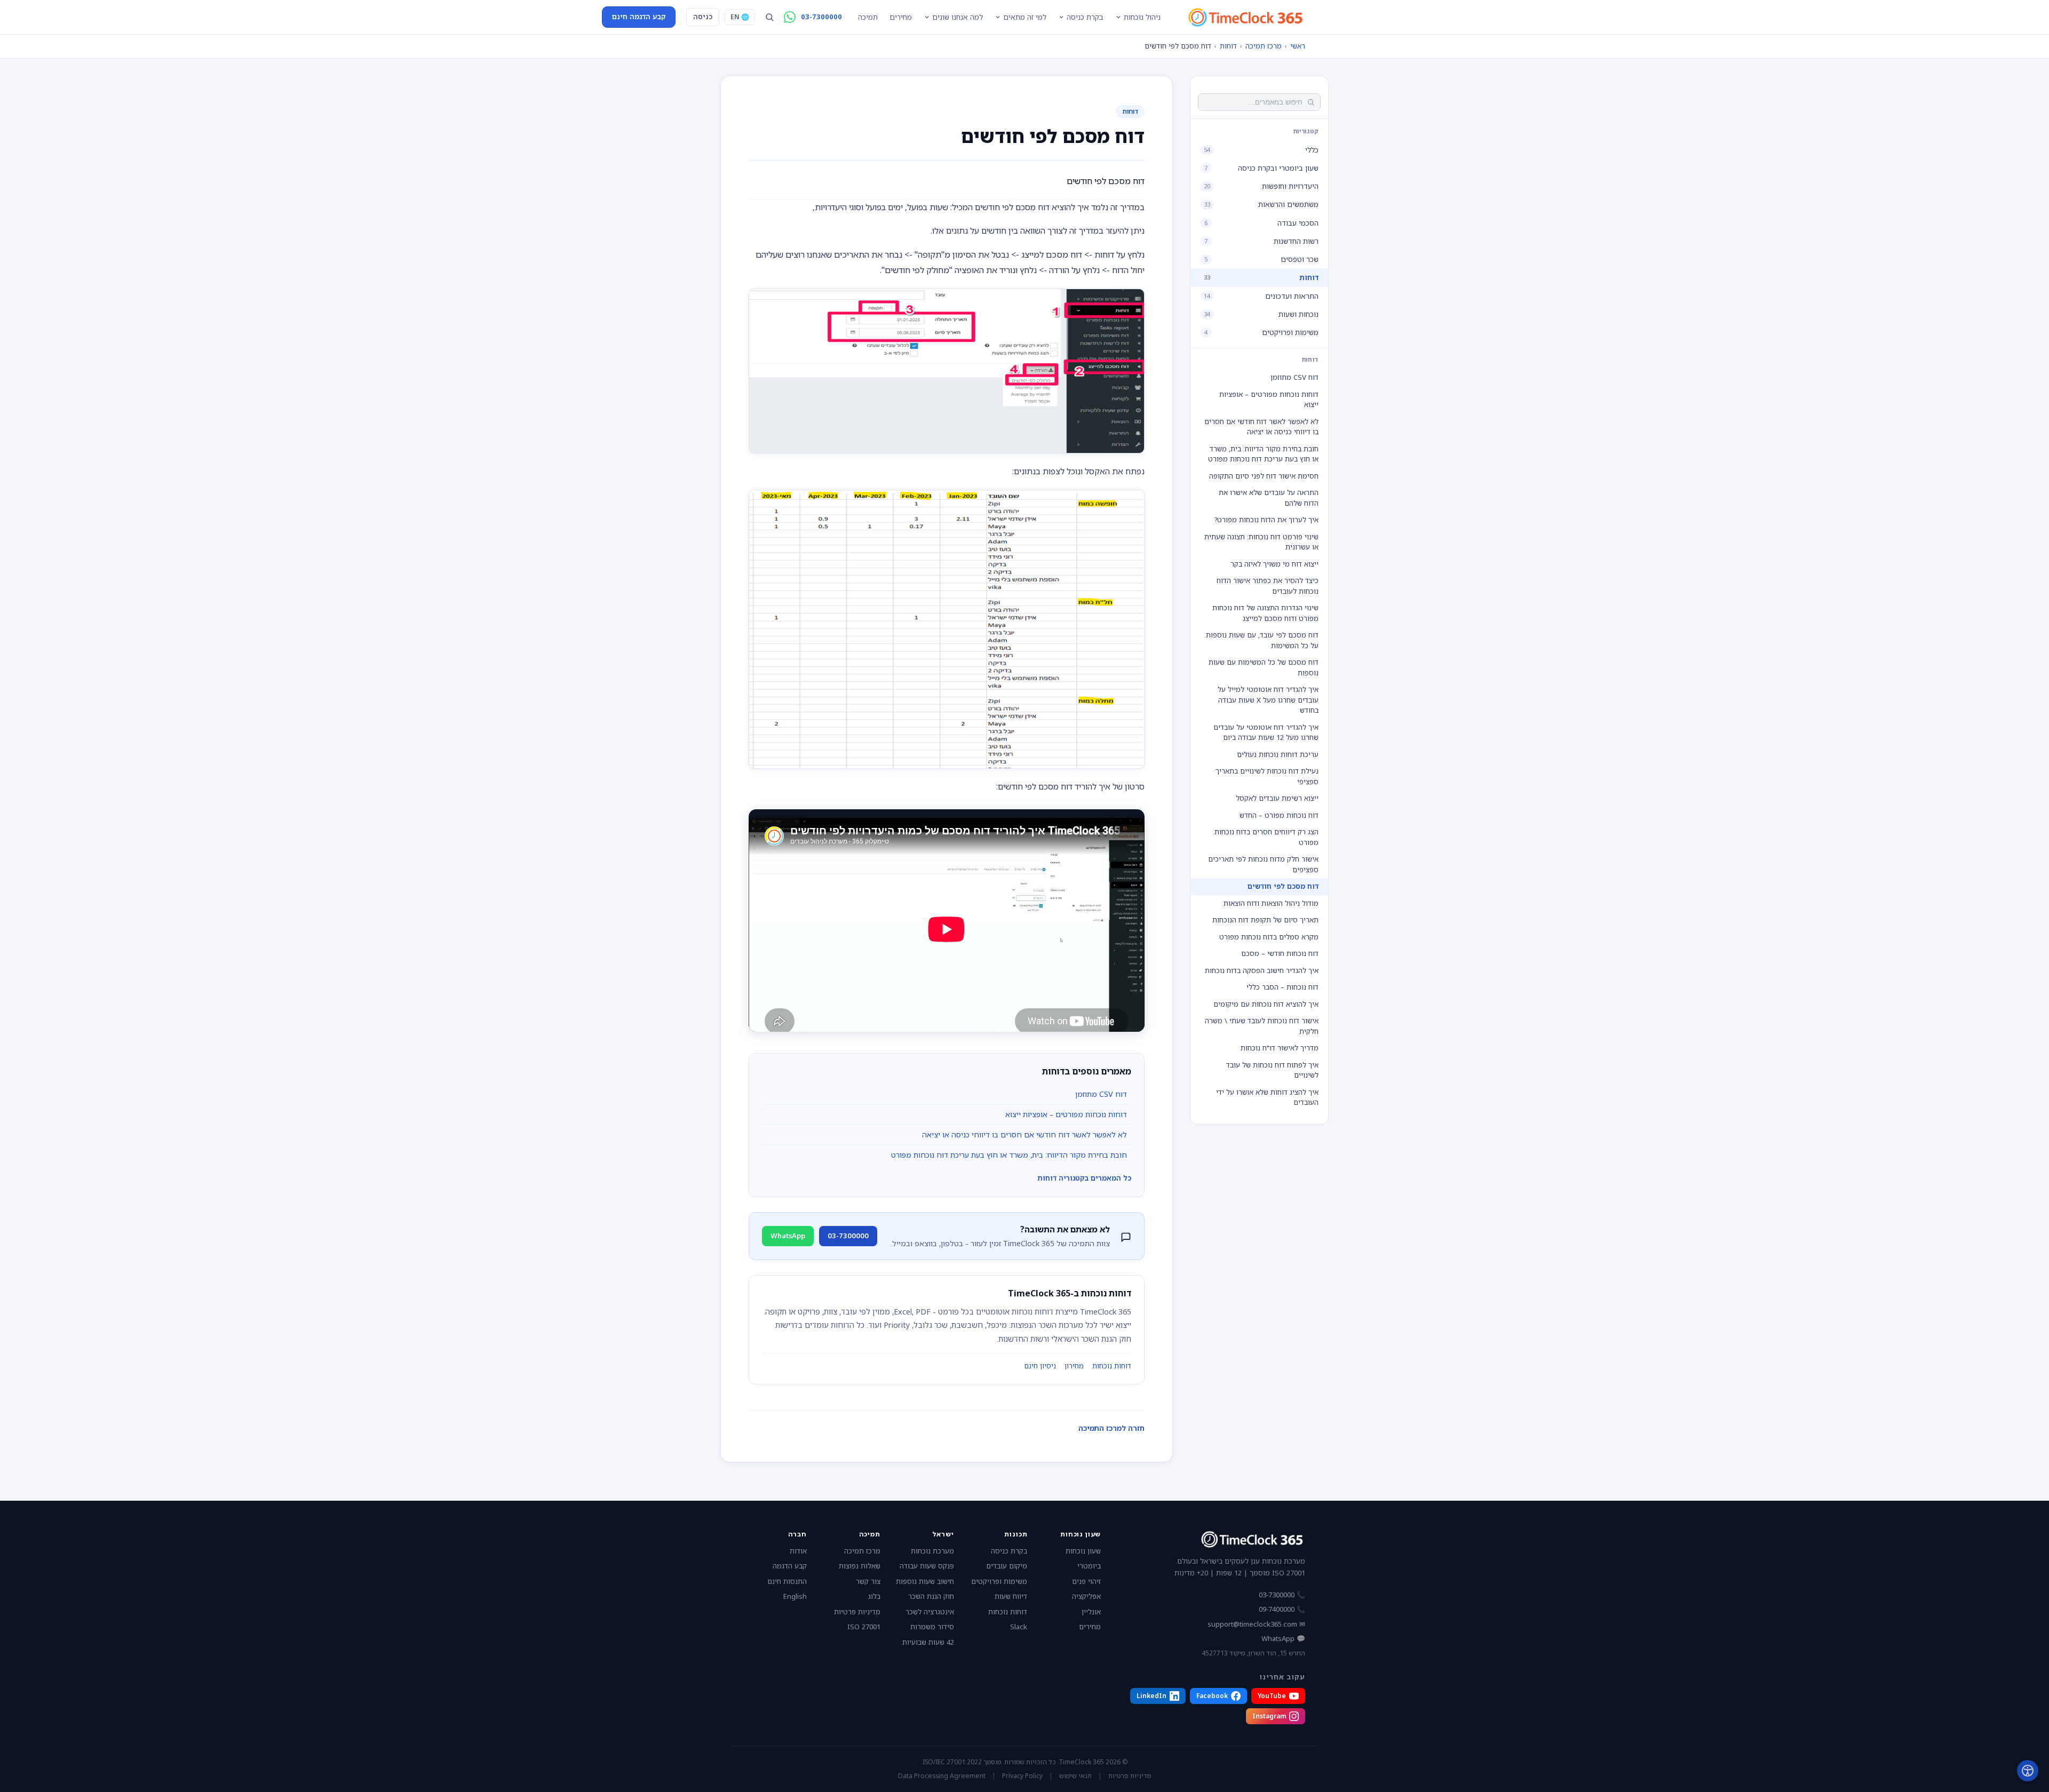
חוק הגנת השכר (931, 1596)
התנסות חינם (787, 1581)
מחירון (1074, 1366)
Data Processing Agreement (942, 1776)
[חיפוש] (769, 17)
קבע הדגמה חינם (639, 17)
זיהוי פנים (1086, 1581)
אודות (798, 1551)
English (795, 1596)
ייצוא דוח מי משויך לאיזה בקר (1274, 563)
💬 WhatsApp (1283, 1638)
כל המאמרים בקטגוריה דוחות (1084, 1178)
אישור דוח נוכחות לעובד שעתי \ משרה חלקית (1262, 1026)
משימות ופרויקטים (999, 1581)
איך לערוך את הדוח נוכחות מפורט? (1266, 520)
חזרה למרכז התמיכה (1111, 1428)
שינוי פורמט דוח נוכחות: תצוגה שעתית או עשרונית (1261, 541)
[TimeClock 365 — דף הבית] (1245, 17)
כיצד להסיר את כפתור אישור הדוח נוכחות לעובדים (1268, 586)
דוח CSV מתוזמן (1294, 377)
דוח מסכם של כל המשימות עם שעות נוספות (1264, 667)
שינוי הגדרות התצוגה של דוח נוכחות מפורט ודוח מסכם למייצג (1265, 613)
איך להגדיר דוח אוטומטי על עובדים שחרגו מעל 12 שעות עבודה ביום (1266, 732)
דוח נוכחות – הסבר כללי (1282, 987)
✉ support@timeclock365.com (1256, 1624)
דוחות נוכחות (1112, 1366)
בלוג (874, 1596)
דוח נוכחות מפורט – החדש (1279, 815)
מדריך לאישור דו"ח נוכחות (1280, 1048)
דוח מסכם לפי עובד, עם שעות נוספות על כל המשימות (1262, 640)
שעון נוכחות (1083, 1551)
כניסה (703, 17)
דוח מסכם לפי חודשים (1283, 886)
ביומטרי (1089, 1566)
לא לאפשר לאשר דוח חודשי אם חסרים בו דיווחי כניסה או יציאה (1261, 426)
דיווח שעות (1011, 1596)
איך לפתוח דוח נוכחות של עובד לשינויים (1272, 1070)
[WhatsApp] (790, 17)
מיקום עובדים (1007, 1566)
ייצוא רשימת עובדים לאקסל (1277, 798)
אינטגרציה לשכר (930, 1612)
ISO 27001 (864, 1627)
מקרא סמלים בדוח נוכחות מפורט (1269, 936)
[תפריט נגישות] (2028, 1771)
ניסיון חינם (1040, 1366)
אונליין (1091, 1612)
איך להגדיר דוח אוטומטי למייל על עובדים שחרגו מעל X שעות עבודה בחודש (1268, 700)
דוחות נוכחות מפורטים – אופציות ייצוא (1269, 399)
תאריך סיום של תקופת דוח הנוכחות (1265, 920)
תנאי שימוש (1075, 1776)
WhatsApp (788, 1236)
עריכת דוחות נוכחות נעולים (1278, 754)
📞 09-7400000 (1282, 1609)
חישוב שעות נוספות (925, 1581)
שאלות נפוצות (860, 1566)
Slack (1019, 1627)
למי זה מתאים (1025, 17)
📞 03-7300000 (1282, 1595)
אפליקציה (1086, 1596)
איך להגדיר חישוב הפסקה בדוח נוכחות (1262, 970)
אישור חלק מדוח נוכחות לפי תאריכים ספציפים (1263, 864)
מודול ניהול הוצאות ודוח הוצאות (1271, 903)
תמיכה (868, 17)
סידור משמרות (932, 1627)
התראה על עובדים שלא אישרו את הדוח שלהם (1269, 498)
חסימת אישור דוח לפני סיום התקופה (1264, 475)
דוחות (1228, 46)
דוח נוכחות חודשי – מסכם (1280, 953)
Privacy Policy (1022, 1776)
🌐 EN (740, 17)
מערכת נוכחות (932, 1551)
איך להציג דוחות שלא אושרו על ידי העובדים (1267, 1097)
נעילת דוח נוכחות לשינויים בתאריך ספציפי (1267, 776)
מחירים (901, 17)
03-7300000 (821, 17)
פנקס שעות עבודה (927, 1566)
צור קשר (868, 1581)
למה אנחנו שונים (958, 17)
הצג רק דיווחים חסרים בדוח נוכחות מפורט (1266, 837)
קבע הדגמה (790, 1566)
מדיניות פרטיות (857, 1612)
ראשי (1298, 46)
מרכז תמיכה (1264, 46)
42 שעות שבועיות (928, 1642)
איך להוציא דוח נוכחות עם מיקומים (1266, 1003)
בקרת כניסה (1085, 17)
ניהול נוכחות (1142, 17)
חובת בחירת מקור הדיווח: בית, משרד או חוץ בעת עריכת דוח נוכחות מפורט (1263, 453)
